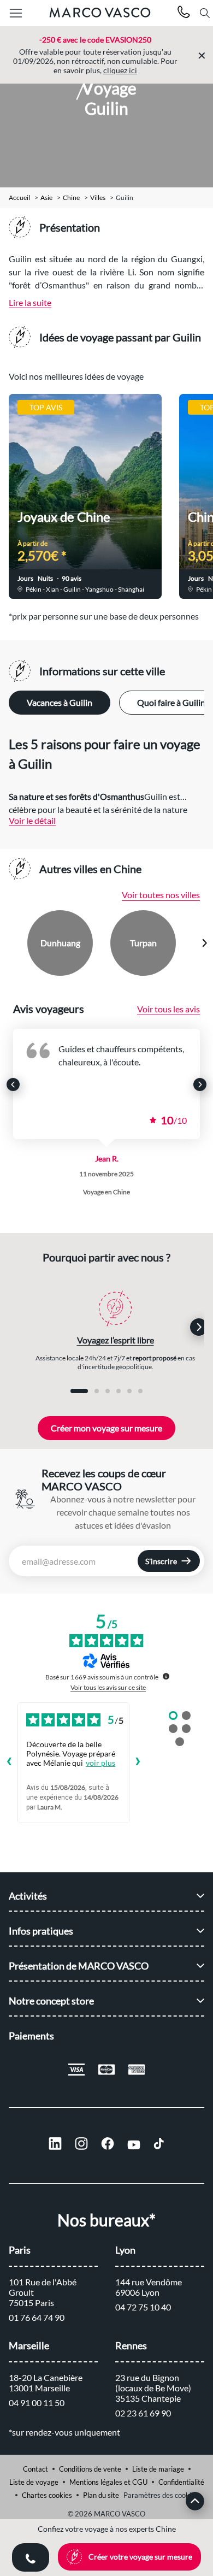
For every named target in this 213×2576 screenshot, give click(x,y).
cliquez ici (120, 70)
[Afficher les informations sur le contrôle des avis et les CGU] (166, 1676)
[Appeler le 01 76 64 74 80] (184, 13)
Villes (98, 198)
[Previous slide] (9, 943)
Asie (46, 198)
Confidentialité (181, 2482)
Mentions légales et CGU (108, 2482)
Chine (71, 198)
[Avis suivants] (138, 1762)
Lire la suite (30, 302)
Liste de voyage (34, 2482)
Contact (35, 2469)
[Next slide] (204, 943)
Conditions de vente (90, 2469)
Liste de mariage (158, 2469)
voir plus (100, 1763)
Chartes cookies (47, 2495)
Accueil (19, 198)
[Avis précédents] (9, 1762)
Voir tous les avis (168, 1009)
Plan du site (101, 2495)
